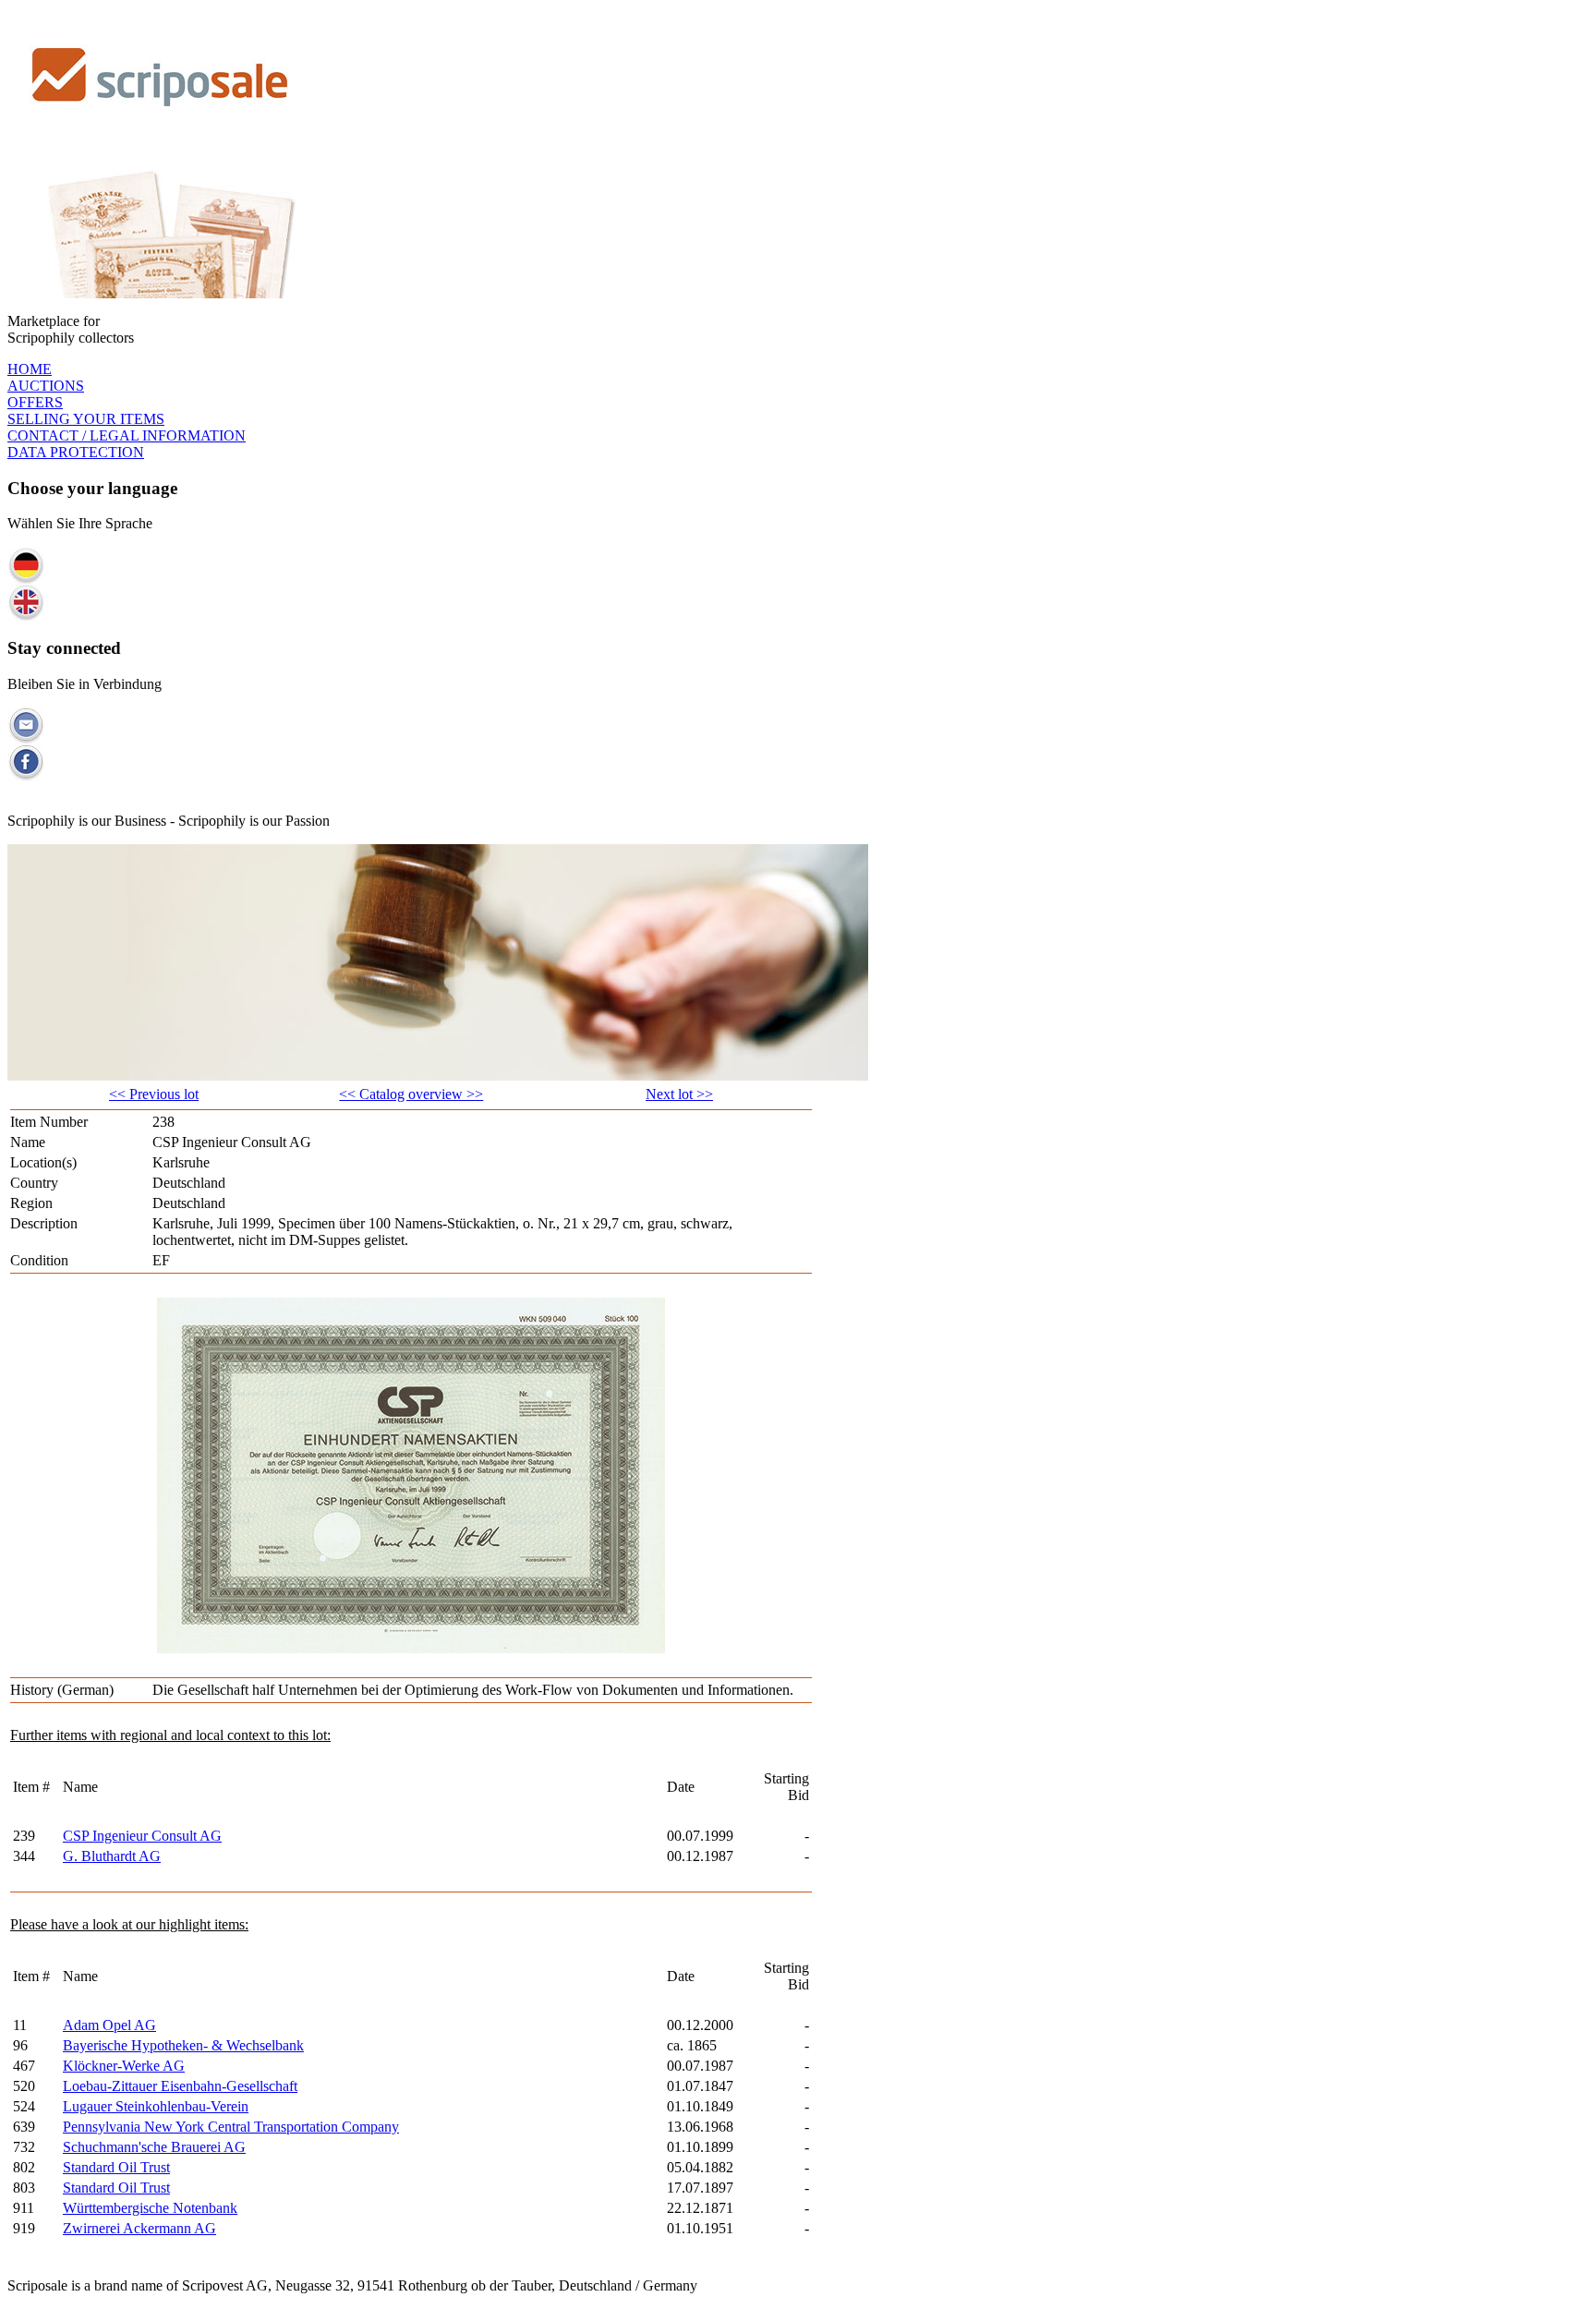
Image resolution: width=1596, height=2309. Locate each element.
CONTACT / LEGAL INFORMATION (127, 435)
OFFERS (35, 402)
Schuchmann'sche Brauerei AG (154, 2147)
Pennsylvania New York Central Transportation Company (231, 2127)
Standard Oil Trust (116, 2167)
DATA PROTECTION (76, 452)
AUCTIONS (46, 386)
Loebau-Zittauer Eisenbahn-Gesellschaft (180, 2086)
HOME (30, 369)
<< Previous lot (154, 1094)
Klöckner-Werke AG (124, 2066)
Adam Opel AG (109, 2025)
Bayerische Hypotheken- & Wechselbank (183, 2045)
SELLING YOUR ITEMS (86, 419)
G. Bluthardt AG (112, 1856)
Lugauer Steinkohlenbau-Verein (156, 2106)
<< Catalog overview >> (411, 1094)
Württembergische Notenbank (150, 2208)
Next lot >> (679, 1094)
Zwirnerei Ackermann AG (139, 2228)
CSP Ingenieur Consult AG (142, 1836)
